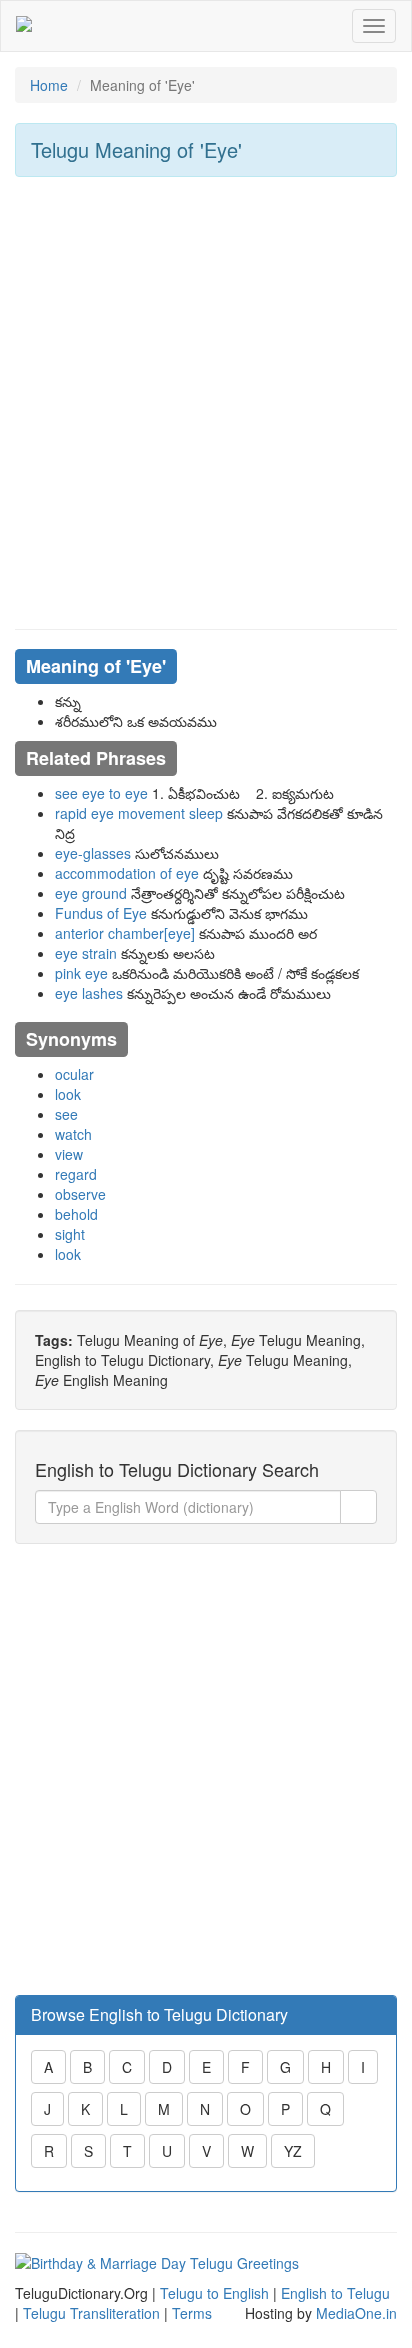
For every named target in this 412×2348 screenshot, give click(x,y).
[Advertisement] (206, 403)
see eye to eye (101, 793)
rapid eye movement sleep (139, 813)
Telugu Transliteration (91, 2313)
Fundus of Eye (101, 913)
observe (80, 1194)
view (69, 1154)
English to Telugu (335, 2293)
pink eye (81, 973)
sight (70, 1234)
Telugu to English (214, 2293)
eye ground (91, 893)
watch (73, 1134)
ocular (74, 1074)
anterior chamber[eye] (125, 933)
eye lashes (89, 993)
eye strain (86, 953)
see (66, 1114)
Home (49, 85)
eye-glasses (93, 853)
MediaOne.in (356, 2313)
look (68, 1094)
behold (76, 1214)
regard (76, 1174)
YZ (293, 2151)
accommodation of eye (127, 873)
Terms (192, 2313)
